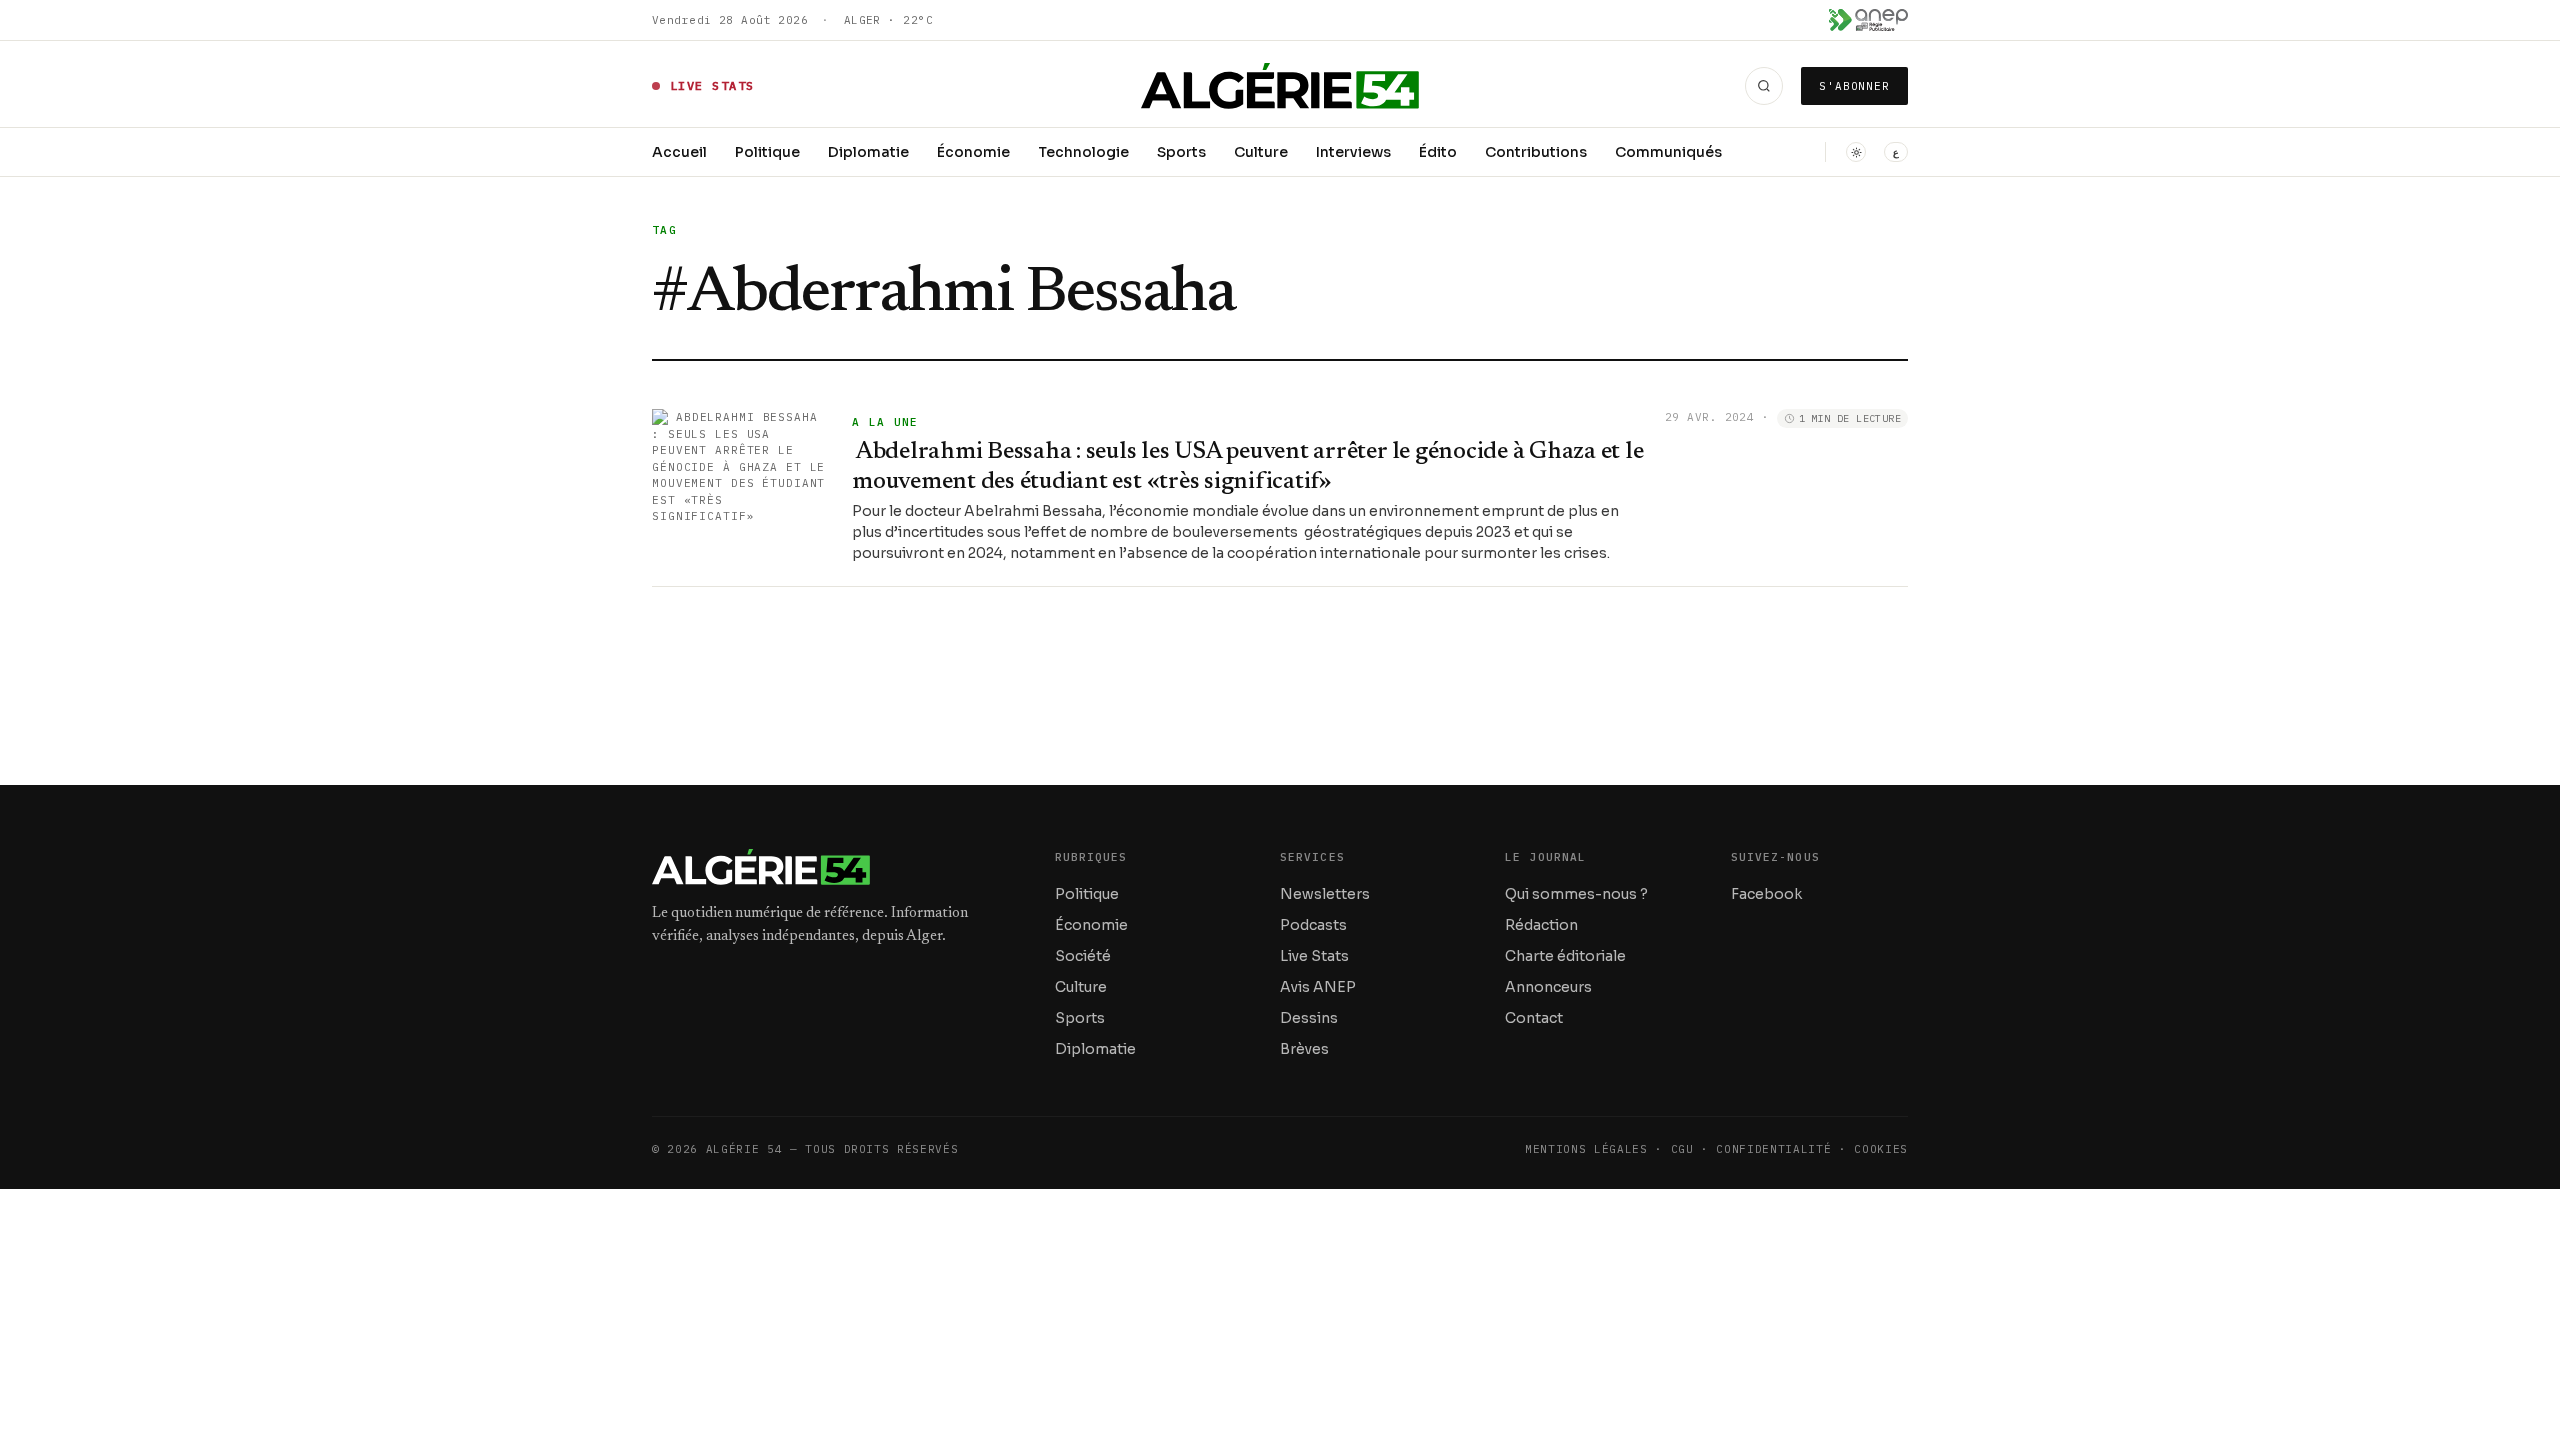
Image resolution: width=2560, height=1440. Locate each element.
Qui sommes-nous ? (1576, 894)
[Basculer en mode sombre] (1856, 152)
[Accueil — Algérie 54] (1280, 86)
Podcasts (1313, 925)
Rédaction (1541, 925)
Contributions (1536, 152)
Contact (1534, 1018)
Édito (1438, 152)
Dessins (1309, 1018)
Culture (1261, 152)
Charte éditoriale (1565, 956)
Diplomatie (868, 152)
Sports (1181, 152)
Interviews (1353, 152)
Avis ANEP (1318, 987)
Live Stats (1314, 956)
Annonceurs (1548, 987)
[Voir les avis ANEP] (1868, 20)
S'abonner (1854, 86)
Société (1083, 956)
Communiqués (1668, 152)
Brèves (1304, 1049)
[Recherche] (1764, 86)
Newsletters (1325, 894)
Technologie (1083, 152)
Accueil (679, 152)
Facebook (1766, 894)
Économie (973, 152)
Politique (767, 152)
